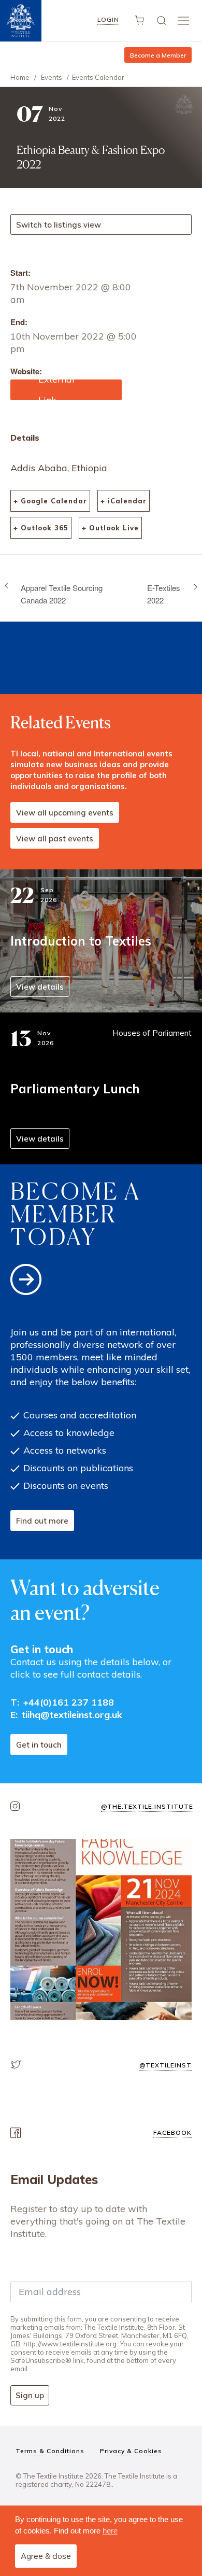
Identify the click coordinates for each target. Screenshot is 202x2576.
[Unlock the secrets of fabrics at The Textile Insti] (101, 1930)
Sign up (30, 2395)
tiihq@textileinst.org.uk (72, 1715)
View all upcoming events (65, 813)
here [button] (110, 2531)
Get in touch (39, 1745)
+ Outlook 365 (41, 528)
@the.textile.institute (147, 1806)
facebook (172, 2132)
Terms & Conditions (50, 2451)
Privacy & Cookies (131, 2451)
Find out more (42, 1521)
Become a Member (158, 55)
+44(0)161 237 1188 (69, 1702)
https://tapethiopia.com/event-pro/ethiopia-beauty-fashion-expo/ (66, 390)
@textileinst (165, 2065)
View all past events (55, 839)
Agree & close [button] (46, 2556)
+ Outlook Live (110, 528)
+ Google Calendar (50, 501)
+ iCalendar (124, 501)
